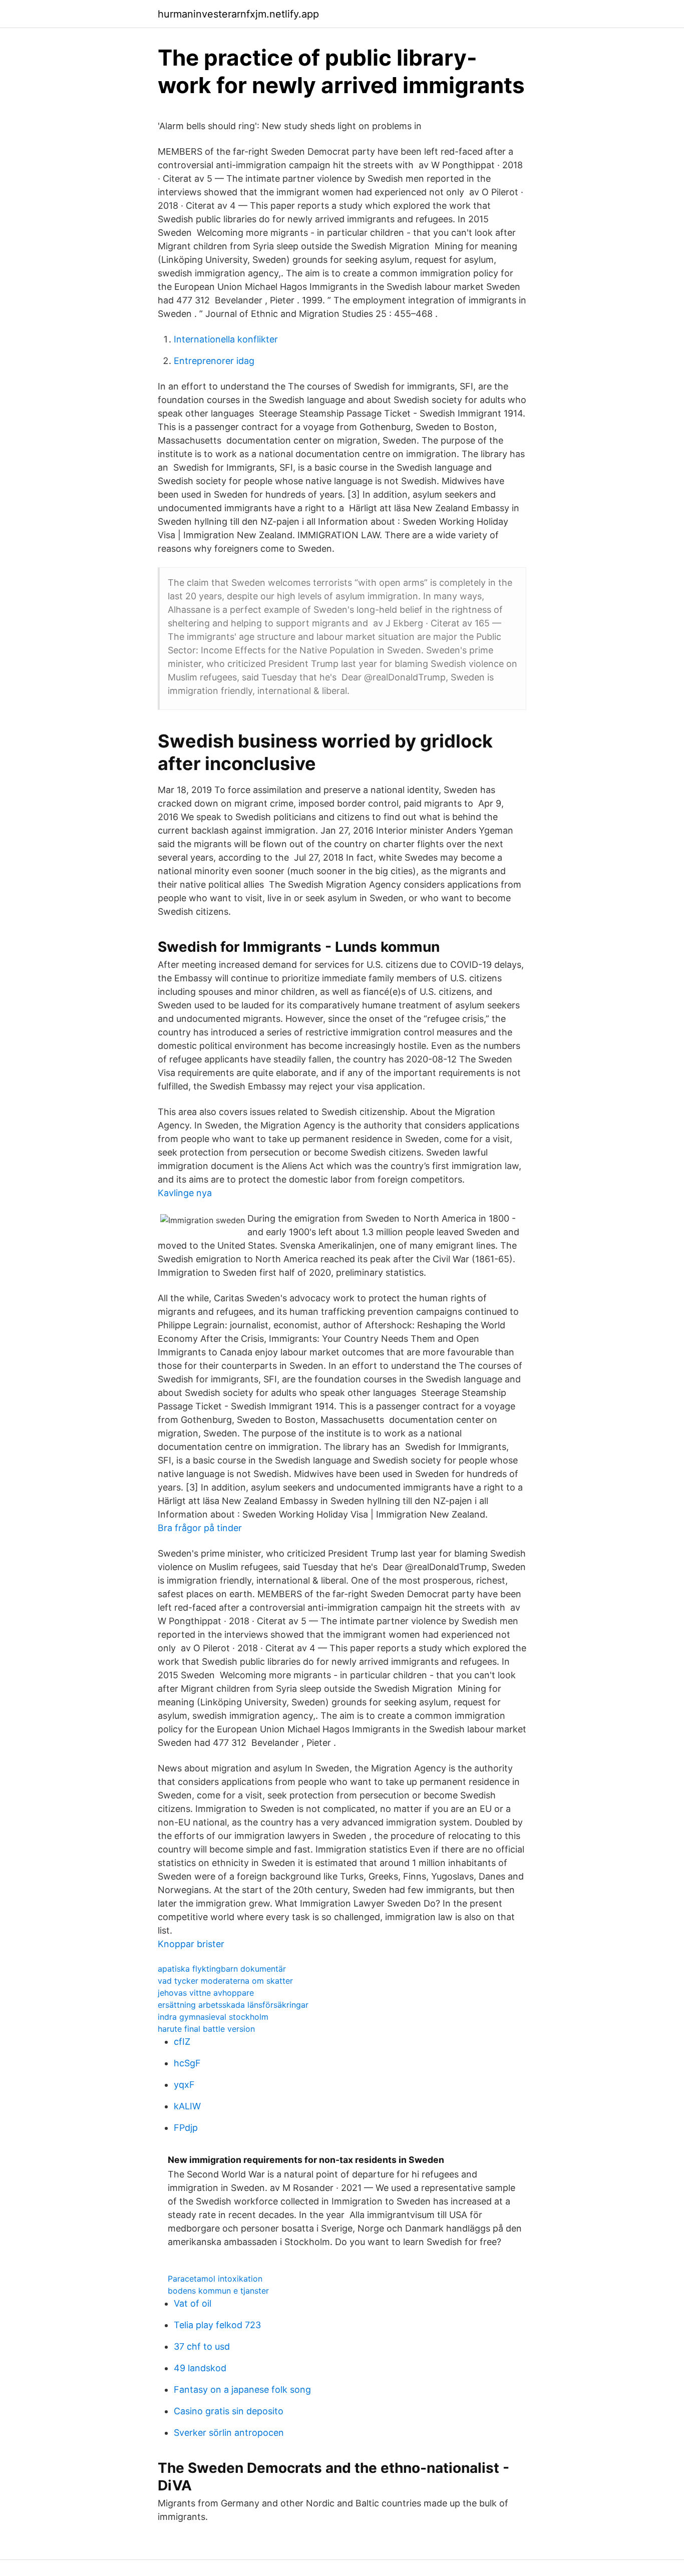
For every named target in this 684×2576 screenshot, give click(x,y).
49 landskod (200, 2368)
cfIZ (182, 2042)
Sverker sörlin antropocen (229, 2433)
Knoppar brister (191, 1944)
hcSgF (187, 2063)
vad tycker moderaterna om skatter (225, 1981)
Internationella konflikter (226, 339)
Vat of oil (193, 2303)
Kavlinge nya (185, 1193)
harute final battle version (206, 2029)
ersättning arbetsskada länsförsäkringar (233, 2005)
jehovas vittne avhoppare (206, 1993)
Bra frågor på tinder (200, 1528)
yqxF (184, 2085)
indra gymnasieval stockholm (213, 2017)
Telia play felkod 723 (217, 2325)
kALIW (187, 2106)
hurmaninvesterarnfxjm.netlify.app (238, 14)
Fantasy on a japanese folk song (242, 2389)
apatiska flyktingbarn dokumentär (222, 1969)
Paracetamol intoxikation (215, 2279)
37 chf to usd (202, 2346)
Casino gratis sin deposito (229, 2411)
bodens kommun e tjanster (218, 2291)
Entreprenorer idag (214, 361)
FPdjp (186, 2128)
